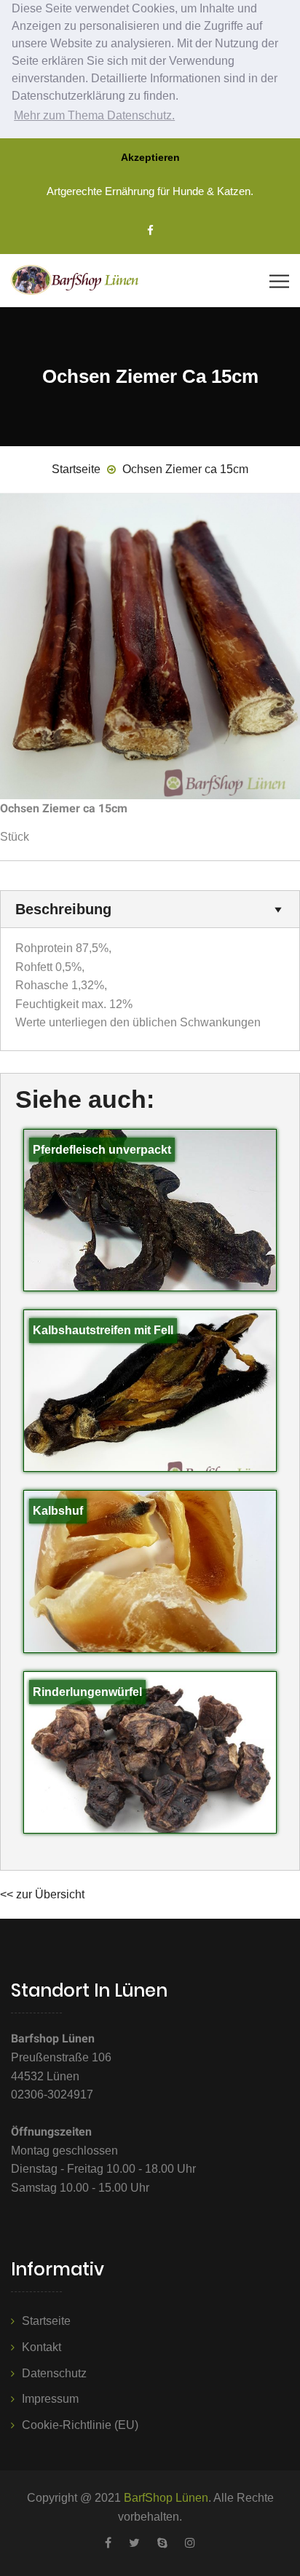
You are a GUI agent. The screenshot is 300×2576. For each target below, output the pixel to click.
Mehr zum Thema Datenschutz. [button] (94, 115)
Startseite (46, 2321)
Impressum (50, 2399)
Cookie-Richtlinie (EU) (80, 2425)
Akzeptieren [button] (150, 157)
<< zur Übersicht (42, 1894)
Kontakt (42, 2347)
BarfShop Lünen (166, 2498)
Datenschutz (54, 2373)
